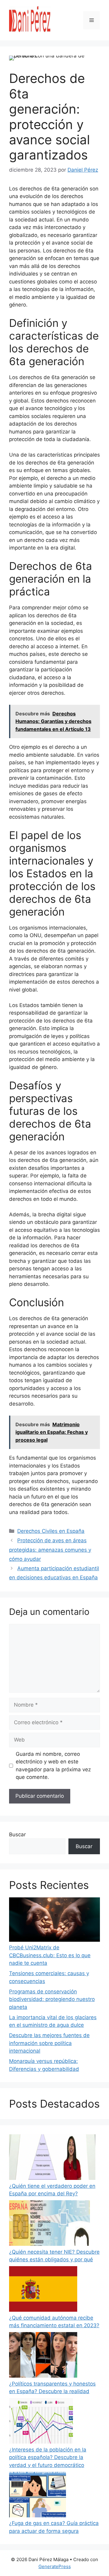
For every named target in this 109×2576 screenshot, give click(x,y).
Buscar (17, 1834)
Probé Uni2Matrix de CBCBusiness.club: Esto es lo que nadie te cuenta (50, 1955)
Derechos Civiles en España (51, 1531)
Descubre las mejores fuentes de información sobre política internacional (49, 2043)
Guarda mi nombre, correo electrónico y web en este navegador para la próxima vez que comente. (53, 1766)
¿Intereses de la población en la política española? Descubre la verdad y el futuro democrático (48, 2457)
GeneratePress (55, 2566)
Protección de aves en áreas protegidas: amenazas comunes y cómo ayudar (50, 1550)
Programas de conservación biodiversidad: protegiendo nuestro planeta (52, 1999)
